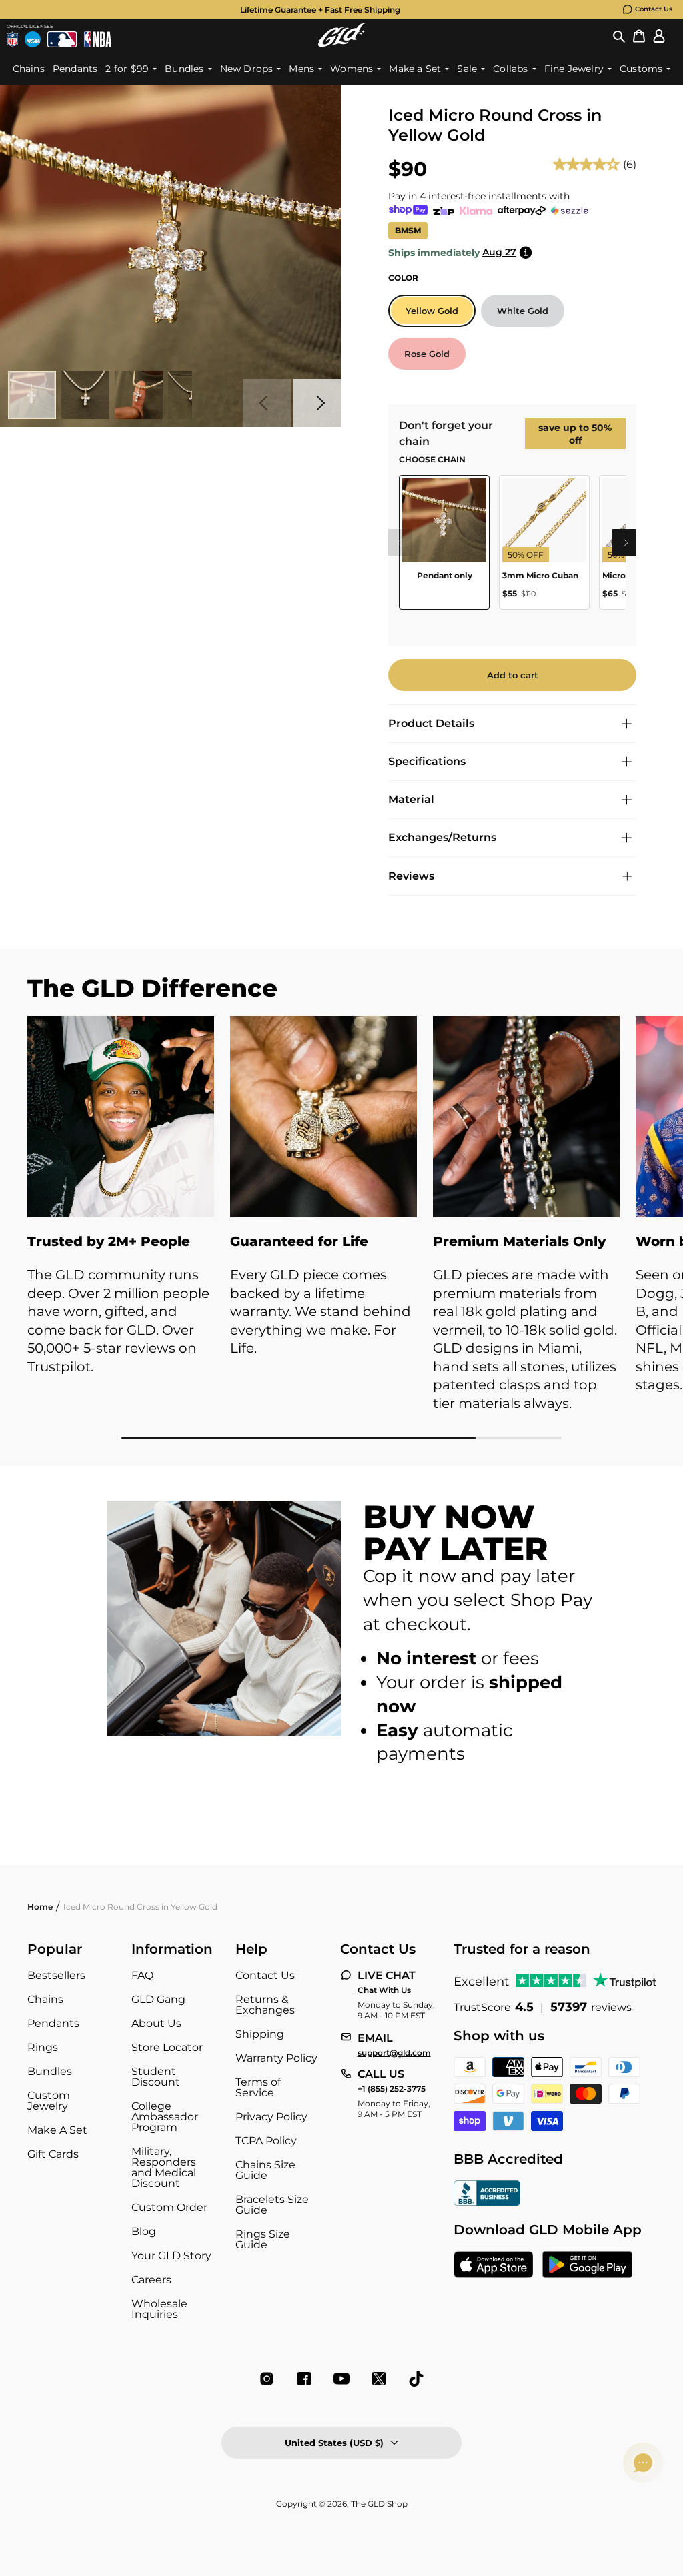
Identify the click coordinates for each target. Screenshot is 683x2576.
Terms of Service (258, 2087)
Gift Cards (53, 2154)
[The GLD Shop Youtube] (341, 2379)
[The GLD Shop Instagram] (267, 2379)
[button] (619, 35)
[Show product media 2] (85, 395)
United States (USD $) (334, 2443)
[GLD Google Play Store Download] (587, 2266)
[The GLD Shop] (341, 35)
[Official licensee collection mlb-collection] (62, 39)
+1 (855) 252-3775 (392, 2089)
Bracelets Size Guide (272, 2205)
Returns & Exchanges (265, 2005)
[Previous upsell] (399, 542)
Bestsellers (56, 1975)
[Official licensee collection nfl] (12, 39)
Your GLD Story (171, 2256)
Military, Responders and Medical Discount (164, 2167)
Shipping (260, 2034)
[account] (659, 35)
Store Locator (167, 2047)
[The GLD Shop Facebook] (304, 2379)
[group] (320, 9)
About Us (156, 2023)
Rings (43, 2047)
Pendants (53, 2023)
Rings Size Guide (263, 2239)
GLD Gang (158, 1999)
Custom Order (169, 2207)
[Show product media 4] (192, 395)
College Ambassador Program (165, 2117)
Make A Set (57, 2130)
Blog (144, 2231)
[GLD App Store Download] (494, 2266)
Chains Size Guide (265, 2170)
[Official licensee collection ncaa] (33, 39)
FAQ (142, 1975)
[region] (512, 547)
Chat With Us (384, 1990)
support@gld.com (394, 2053)
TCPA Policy (266, 2141)
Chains (45, 1999)
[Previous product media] (267, 403)
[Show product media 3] (139, 395)
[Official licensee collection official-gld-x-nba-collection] (98, 39)
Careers (151, 2280)
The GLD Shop (379, 2504)
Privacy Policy (271, 2117)
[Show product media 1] (32, 395)
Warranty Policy (276, 2058)
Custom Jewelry (49, 2101)
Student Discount (156, 2077)
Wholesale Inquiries (159, 2309)
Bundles (50, 2071)
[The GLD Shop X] (379, 2379)
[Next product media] (317, 403)
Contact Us (654, 9)
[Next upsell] (626, 542)
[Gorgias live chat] (643, 2463)
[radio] (432, 311)
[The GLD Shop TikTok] (416, 2379)
